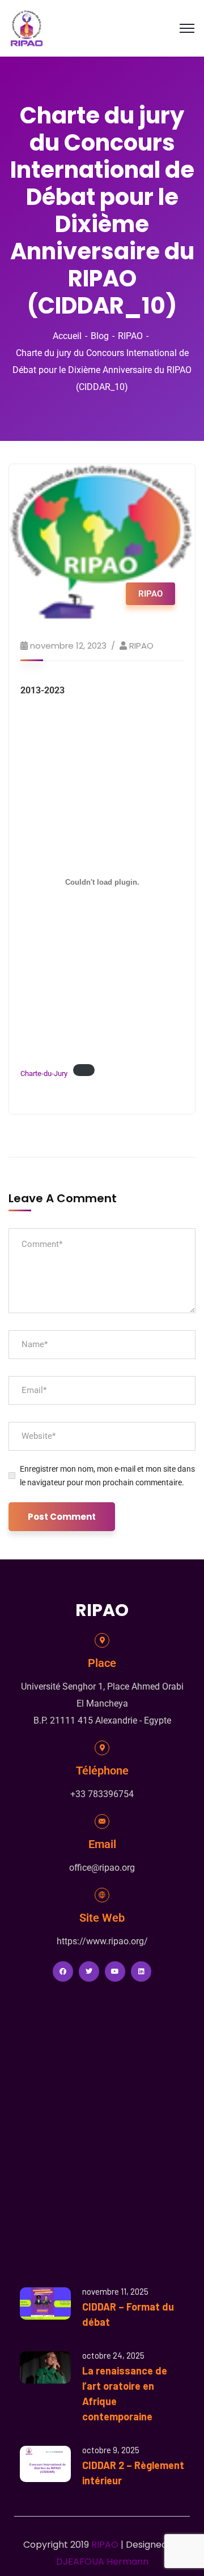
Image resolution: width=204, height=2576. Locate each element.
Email (102, 1844)
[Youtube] (115, 1971)
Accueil (67, 336)
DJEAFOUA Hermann (102, 2562)
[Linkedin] (141, 1971)
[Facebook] (63, 1971)
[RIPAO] (27, 27)
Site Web (102, 1918)
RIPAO (130, 336)
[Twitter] (89, 1971)
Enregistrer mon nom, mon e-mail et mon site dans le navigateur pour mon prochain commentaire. (107, 1476)
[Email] (102, 1821)
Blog (100, 336)
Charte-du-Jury (44, 1073)
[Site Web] (102, 1895)
